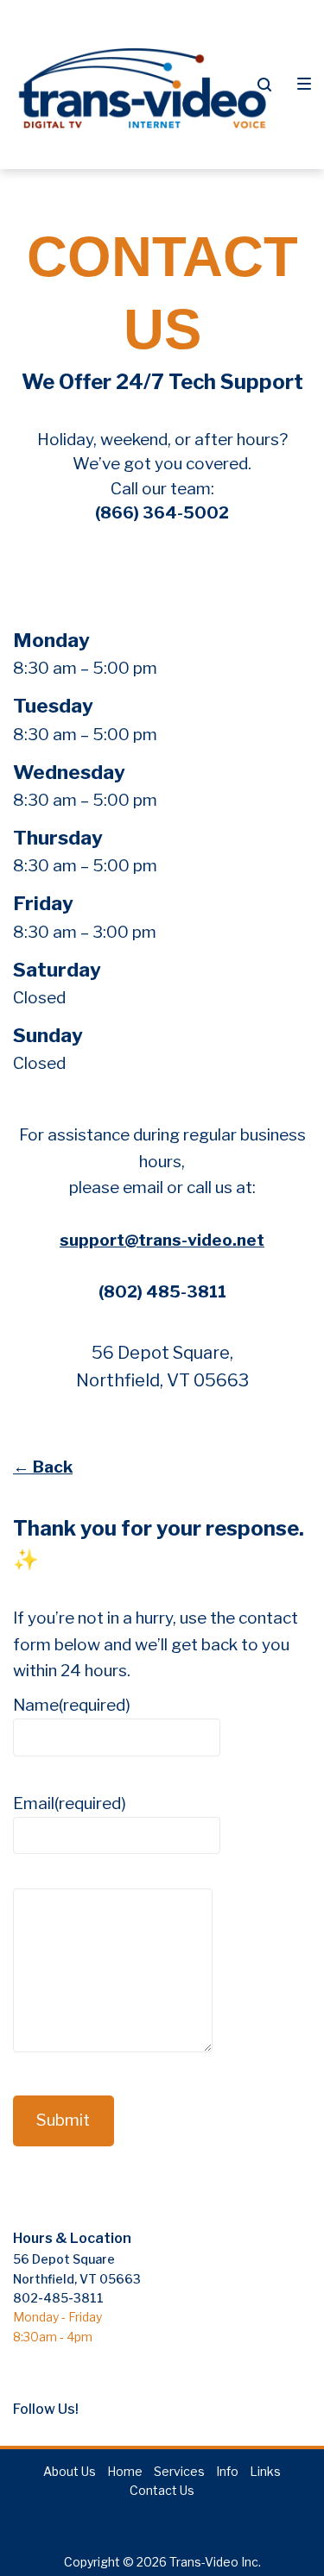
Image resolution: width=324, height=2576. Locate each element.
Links (265, 2471)
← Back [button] (43, 1467)
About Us (70, 2471)
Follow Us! (46, 2409)
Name (72, 1705)
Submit (63, 2120)
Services (179, 2471)
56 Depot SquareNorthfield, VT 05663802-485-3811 (77, 2278)
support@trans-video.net (162, 1240)
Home (125, 2471)
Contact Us (162, 2490)
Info (227, 2471)
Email (70, 1803)
